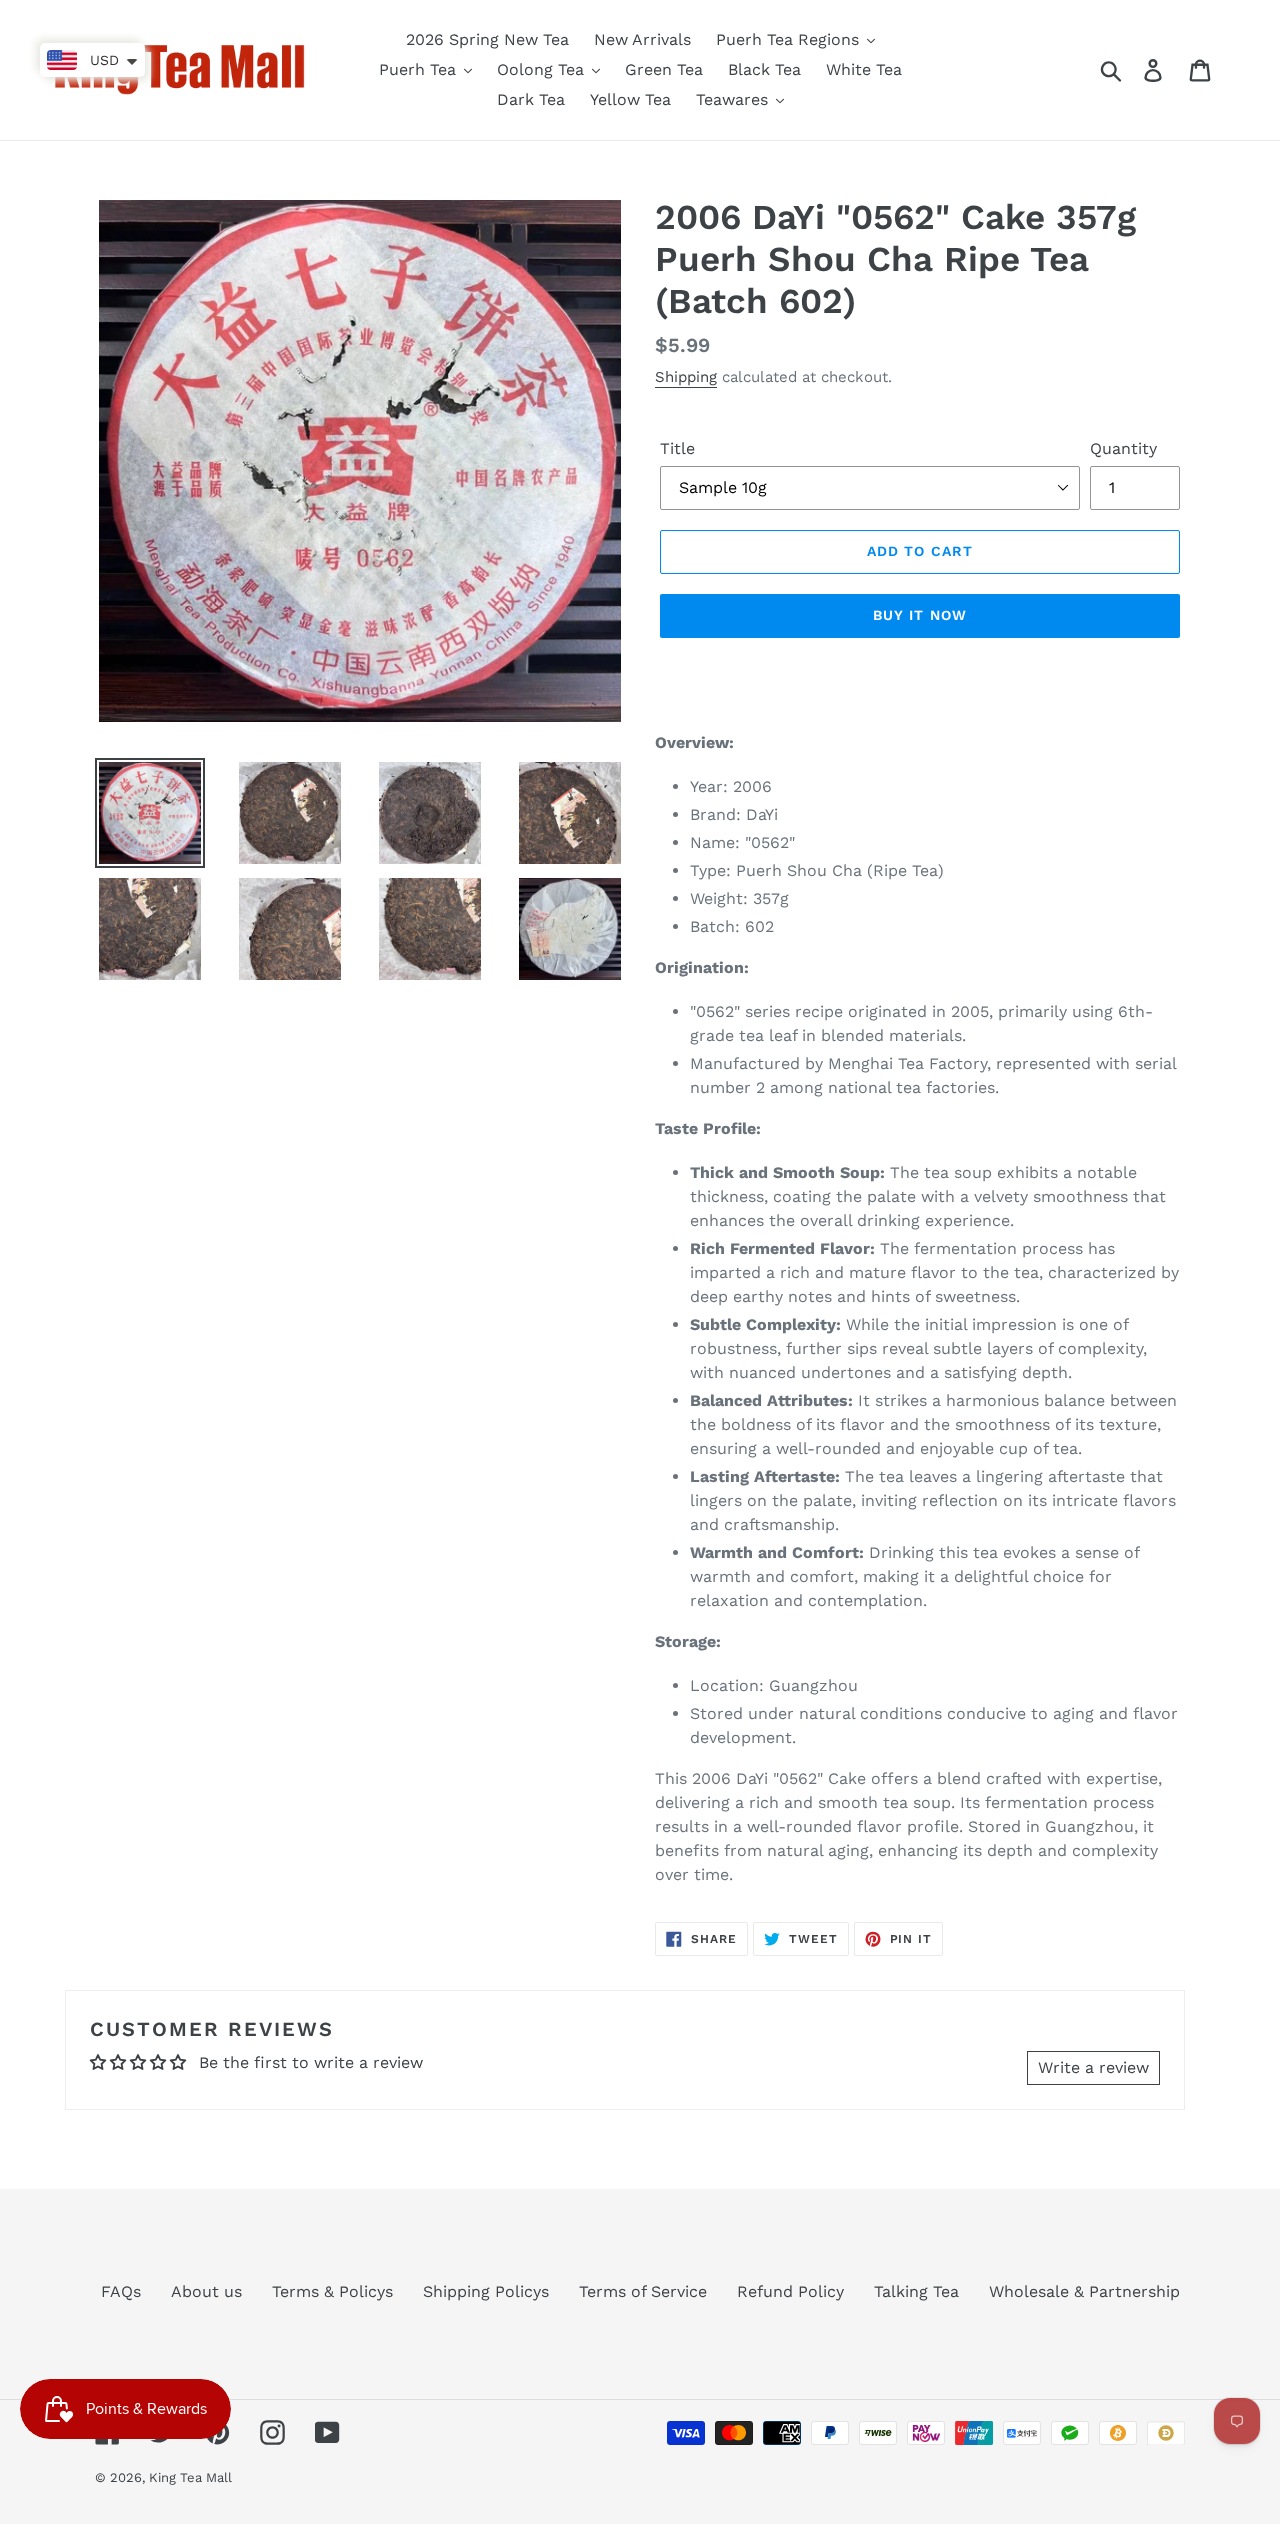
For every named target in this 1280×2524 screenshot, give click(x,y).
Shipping (686, 377)
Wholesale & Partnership (1084, 2291)
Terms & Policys (332, 2291)
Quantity (1123, 448)
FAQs (121, 2291)
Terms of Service (643, 2291)
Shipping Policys (486, 2291)
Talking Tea (916, 2291)
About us (206, 2291)
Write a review (1093, 2067)
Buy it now (920, 615)
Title (677, 448)
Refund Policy (790, 2291)
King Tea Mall (190, 2477)
